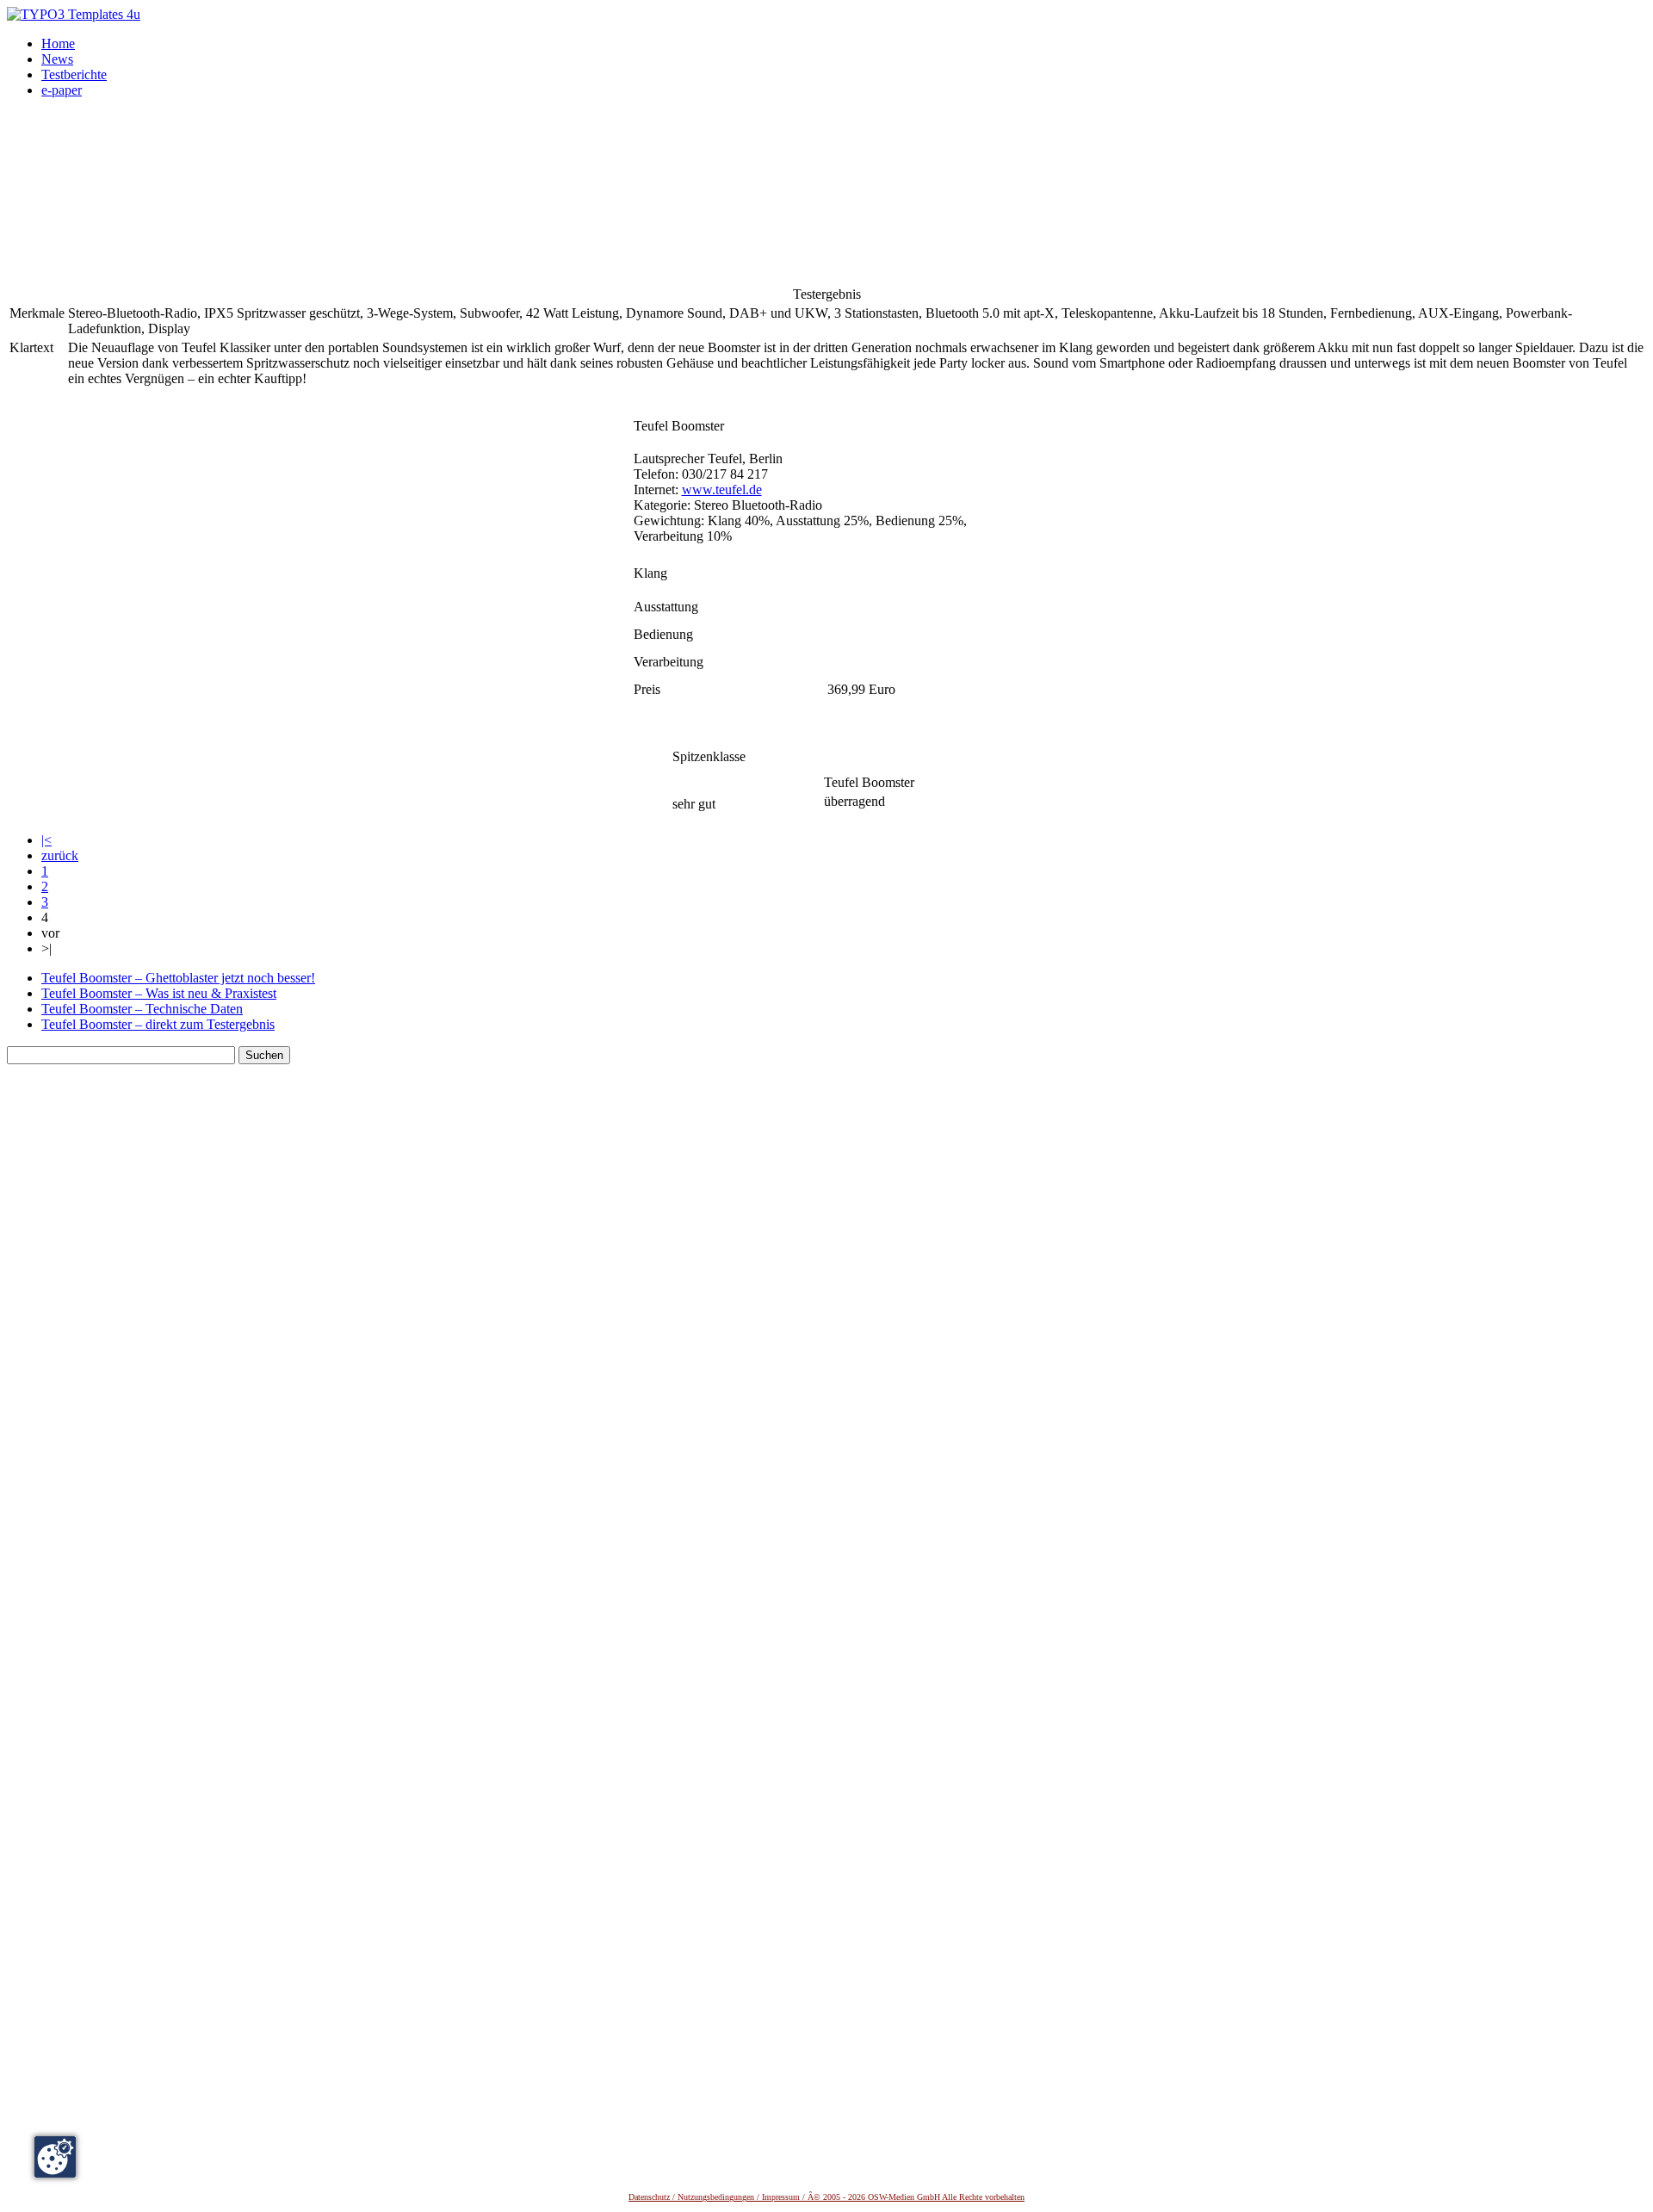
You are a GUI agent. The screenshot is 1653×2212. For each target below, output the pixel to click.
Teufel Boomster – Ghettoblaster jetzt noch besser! (178, 978)
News (57, 59)
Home (58, 43)
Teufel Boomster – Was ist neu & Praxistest (159, 993)
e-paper (62, 90)
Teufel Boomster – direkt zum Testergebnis (158, 1024)
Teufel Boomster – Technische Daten (142, 1009)
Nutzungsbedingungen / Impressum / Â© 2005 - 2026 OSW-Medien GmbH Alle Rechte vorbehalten (851, 2197)
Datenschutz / (653, 2197)
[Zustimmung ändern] (55, 2157)
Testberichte (74, 74)
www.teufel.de (722, 489)
